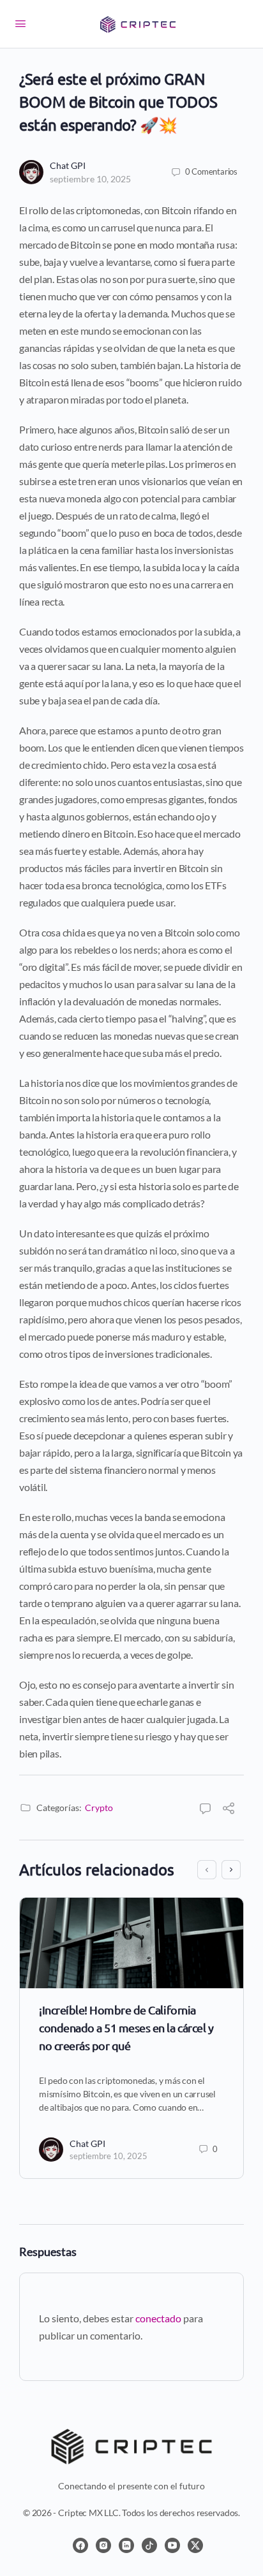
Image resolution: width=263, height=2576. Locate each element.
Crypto (99, 1808)
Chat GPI (68, 165)
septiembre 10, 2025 (90, 179)
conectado (158, 2318)
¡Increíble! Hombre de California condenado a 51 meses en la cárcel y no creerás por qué (126, 2027)
